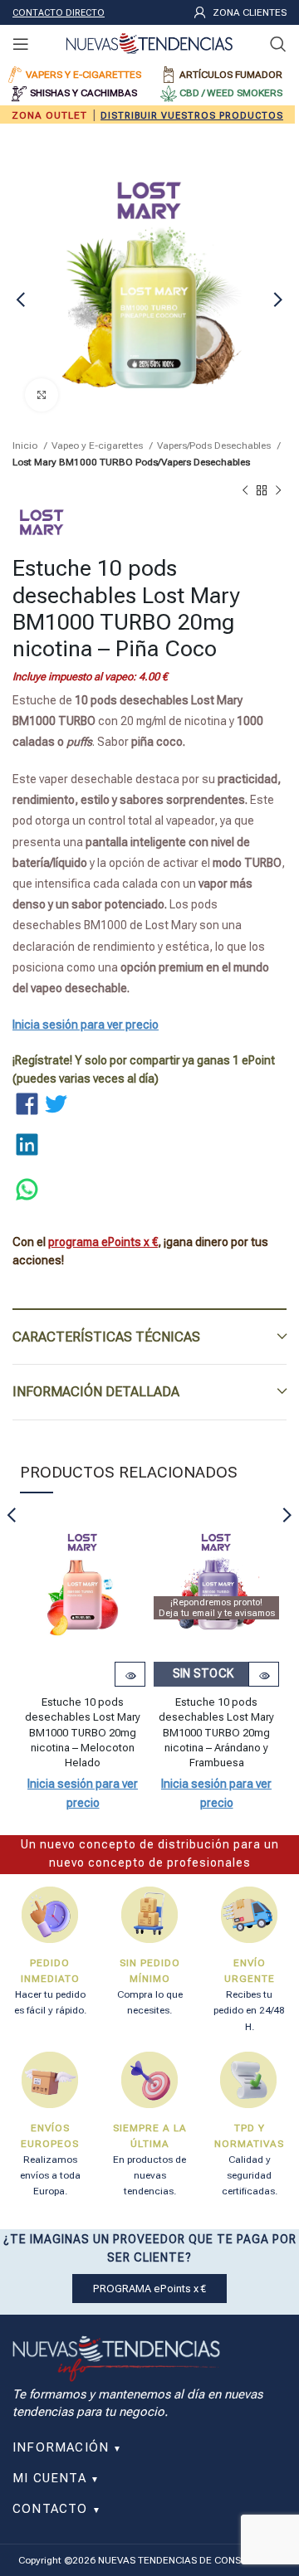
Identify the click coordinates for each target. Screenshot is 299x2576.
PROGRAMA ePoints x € (149, 2289)
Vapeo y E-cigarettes (98, 446)
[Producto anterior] (245, 491)
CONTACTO (57, 2509)
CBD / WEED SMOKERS (231, 93)
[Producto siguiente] (278, 491)
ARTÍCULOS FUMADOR (231, 75)
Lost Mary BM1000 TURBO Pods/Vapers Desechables (131, 462)
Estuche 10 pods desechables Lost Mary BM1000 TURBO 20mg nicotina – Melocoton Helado (83, 1732)
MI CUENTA (56, 2478)
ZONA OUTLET (49, 115)
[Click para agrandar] (42, 395)
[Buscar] (278, 44)
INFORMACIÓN (68, 2447)
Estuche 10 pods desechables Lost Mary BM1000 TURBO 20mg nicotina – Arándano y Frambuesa (216, 1732)
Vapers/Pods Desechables (215, 446)
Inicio (26, 446)
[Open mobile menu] (21, 44)
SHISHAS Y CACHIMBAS (83, 93)
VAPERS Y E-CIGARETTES (83, 75)
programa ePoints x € (103, 1242)
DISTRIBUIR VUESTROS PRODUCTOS (192, 116)
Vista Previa (130, 1676)
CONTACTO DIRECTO (59, 13)
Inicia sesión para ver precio (86, 1025)
